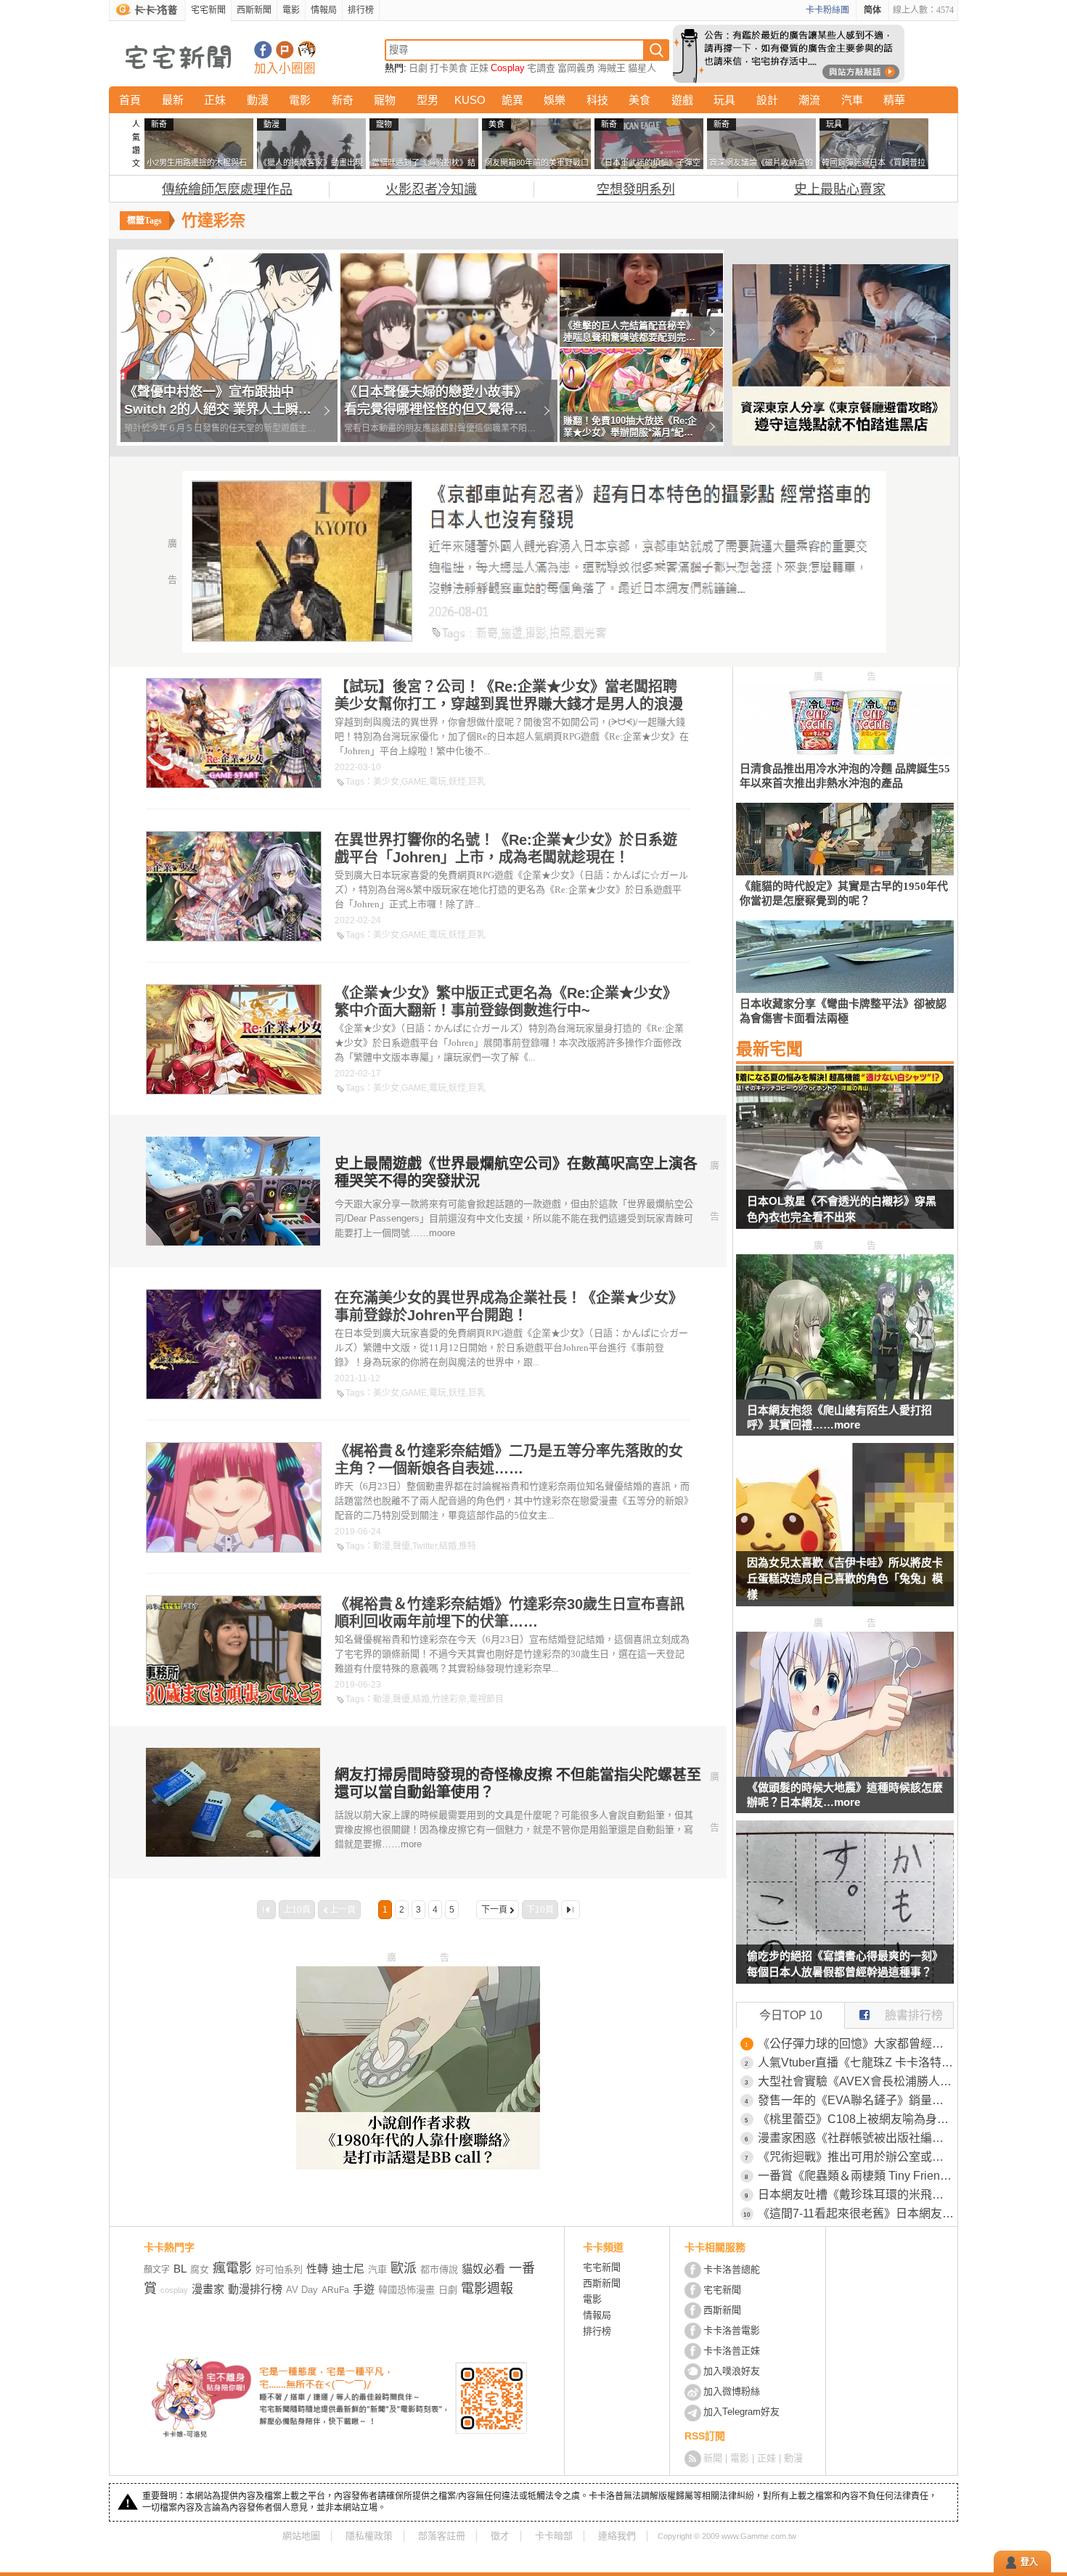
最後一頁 (571, 1910)
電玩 (438, 782)
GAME (414, 782)
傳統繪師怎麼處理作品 (227, 189)
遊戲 (682, 100)
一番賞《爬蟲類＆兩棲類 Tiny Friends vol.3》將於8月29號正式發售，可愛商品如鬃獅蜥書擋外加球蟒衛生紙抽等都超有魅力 (856, 2176)
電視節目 (486, 1699)
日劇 (418, 68)
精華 (894, 100)
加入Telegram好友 (741, 2412)
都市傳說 (439, 2269)
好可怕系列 (279, 2269)
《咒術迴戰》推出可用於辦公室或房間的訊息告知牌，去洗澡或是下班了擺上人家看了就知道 (856, 2157)
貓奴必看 (483, 2269)
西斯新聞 (254, 10)
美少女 (386, 782)
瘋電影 (232, 2268)
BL (180, 2269)
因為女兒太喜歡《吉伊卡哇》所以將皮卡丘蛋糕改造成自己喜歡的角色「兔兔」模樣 (845, 1578)
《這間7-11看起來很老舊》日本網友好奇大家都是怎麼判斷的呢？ (856, 2213)
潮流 (809, 100)
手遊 (364, 2289)
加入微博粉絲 (732, 2391)
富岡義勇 (576, 68)
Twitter (425, 1546)
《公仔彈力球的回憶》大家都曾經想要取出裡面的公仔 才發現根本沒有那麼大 (856, 2044)
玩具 (724, 100)
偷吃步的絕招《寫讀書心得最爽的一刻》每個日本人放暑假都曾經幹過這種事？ (845, 1964)
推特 (467, 1546)
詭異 (512, 100)
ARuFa (335, 2290)
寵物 (385, 100)
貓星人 (642, 68)
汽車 (852, 100)
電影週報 (487, 2289)
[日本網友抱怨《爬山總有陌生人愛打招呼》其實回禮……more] (845, 1395)
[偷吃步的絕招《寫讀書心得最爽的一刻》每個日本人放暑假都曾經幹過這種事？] (845, 1911)
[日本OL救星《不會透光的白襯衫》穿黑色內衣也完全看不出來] (845, 1156)
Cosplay (508, 68)
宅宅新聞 (208, 10)
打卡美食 (449, 68)
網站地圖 (301, 2536)
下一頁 (494, 1910)
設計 (767, 100)
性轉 (317, 2269)
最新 (173, 100)
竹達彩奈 (449, 1699)
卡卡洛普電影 (732, 2330)
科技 (597, 100)
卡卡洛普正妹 (732, 2351)
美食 (639, 100)
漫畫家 (208, 2289)
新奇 (343, 100)
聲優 (401, 1546)
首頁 (130, 100)
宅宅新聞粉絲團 (263, 50)
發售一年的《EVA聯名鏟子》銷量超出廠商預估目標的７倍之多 (856, 2100)
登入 (1029, 2562)
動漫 (258, 100)
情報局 (324, 10)
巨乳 (477, 782)
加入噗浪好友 (285, 50)
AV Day (302, 2290)
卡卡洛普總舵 (732, 2269)
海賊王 (612, 68)
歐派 (404, 2268)
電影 (291, 10)
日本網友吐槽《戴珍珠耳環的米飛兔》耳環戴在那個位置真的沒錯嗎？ (856, 2195)
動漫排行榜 (255, 2289)
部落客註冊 (442, 2536)
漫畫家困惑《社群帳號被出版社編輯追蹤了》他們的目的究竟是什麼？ (856, 2138)
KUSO (470, 100)
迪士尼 (348, 2269)
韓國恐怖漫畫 (406, 2290)
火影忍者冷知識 (431, 189)
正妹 (479, 68)
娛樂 (555, 100)
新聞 (713, 2458)
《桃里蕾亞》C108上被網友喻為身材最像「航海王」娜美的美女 (856, 2119)
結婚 (448, 1546)
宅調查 (541, 68)
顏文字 (157, 2270)
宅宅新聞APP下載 (307, 50)
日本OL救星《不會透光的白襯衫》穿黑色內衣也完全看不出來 (842, 1209)
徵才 (500, 2536)
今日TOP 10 (791, 2015)
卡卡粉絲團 (827, 10)
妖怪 (457, 782)
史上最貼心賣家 (840, 189)
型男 (428, 100)
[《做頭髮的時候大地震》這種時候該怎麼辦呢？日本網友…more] (845, 1773)
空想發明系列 (636, 189)
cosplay (174, 2290)
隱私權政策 (369, 2536)
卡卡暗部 (554, 2536)
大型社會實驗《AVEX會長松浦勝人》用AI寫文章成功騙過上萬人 (856, 2081)
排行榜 (361, 10)
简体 (872, 10)
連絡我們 (617, 2536)
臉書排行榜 (914, 2015)
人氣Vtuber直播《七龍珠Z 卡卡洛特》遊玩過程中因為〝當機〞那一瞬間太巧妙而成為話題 (856, 2062)
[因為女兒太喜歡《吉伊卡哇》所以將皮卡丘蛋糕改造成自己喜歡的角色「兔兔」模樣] (845, 1534)
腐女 (200, 2269)
